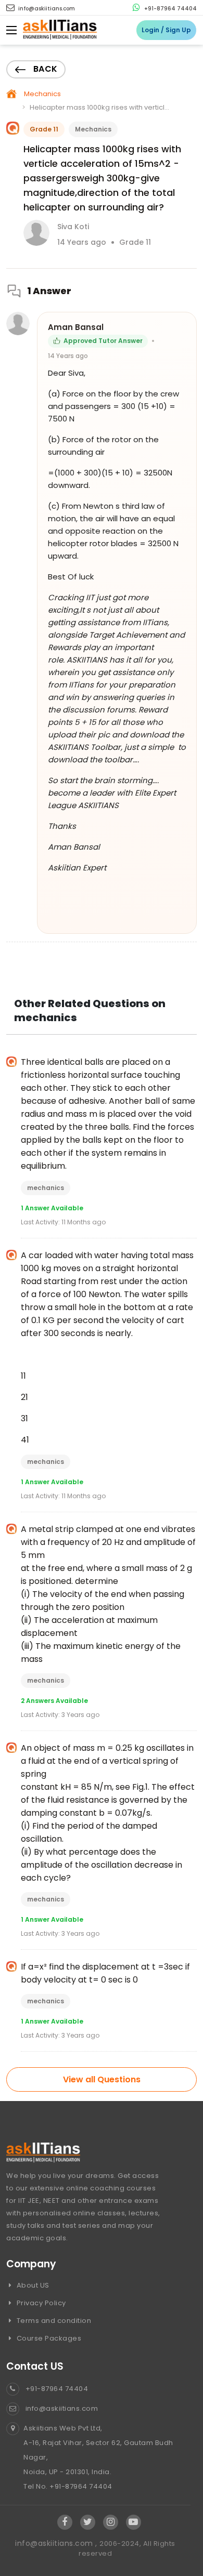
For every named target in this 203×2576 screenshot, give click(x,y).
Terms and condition (53, 2321)
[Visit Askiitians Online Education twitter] (88, 2522)
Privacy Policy (40, 2303)
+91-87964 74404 (170, 9)
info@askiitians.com (46, 9)
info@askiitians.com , (57, 2543)
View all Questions (102, 2079)
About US (32, 2285)
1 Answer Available (52, 1208)
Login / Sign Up (166, 30)
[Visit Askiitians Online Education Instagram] (111, 2522)
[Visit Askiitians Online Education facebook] (65, 2522)
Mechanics (42, 94)
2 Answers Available (54, 1701)
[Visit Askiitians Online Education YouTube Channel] (134, 2522)
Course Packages (48, 2338)
